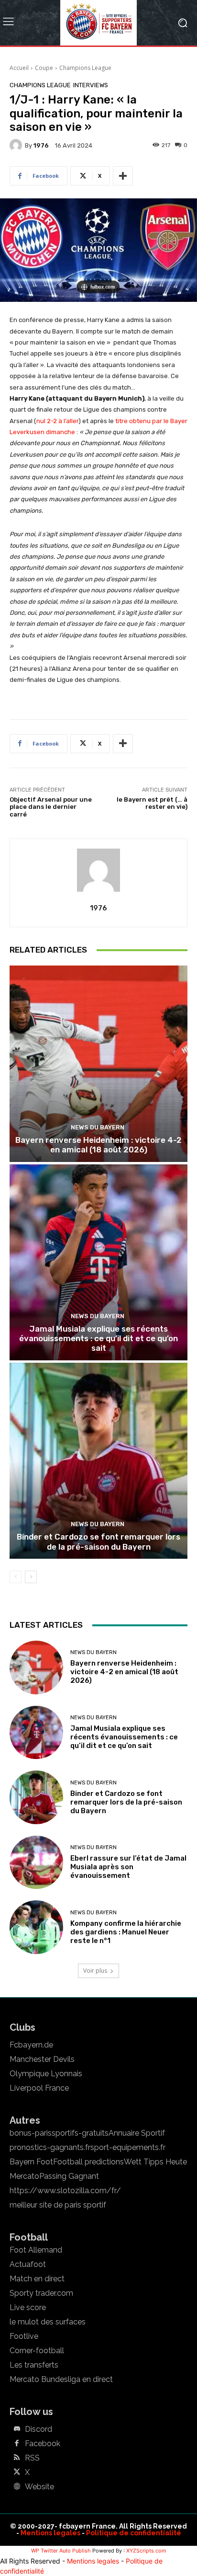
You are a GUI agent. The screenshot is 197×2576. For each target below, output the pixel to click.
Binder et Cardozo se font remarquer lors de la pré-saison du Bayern (98, 1541)
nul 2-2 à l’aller (57, 421)
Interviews (91, 85)
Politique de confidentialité (134, 2533)
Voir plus (95, 1971)
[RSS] (17, 2458)
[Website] (17, 2487)
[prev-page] (16, 1577)
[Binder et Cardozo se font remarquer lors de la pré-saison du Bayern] (98, 1461)
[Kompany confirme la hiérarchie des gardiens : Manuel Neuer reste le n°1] (36, 1927)
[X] (17, 2472)
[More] (123, 176)
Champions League (85, 68)
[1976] (17, 145)
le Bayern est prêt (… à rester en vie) (152, 803)
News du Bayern (98, 1127)
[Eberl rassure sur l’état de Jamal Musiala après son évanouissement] (36, 1863)
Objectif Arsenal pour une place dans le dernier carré (51, 807)
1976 (41, 145)
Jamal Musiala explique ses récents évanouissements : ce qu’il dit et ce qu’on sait (98, 1339)
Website (39, 2487)
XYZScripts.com (146, 2551)
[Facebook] (17, 2444)
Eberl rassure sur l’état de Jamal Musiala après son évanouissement (128, 1867)
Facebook (43, 2444)
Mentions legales (50, 2533)
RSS (32, 2458)
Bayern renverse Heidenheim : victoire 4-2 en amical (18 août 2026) (98, 1145)
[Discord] (17, 2429)
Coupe (44, 68)
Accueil (19, 68)
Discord (38, 2429)
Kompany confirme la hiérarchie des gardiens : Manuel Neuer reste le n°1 (126, 1932)
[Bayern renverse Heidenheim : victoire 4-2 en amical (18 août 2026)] (98, 1064)
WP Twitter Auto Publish (61, 2551)
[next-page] (31, 1577)
